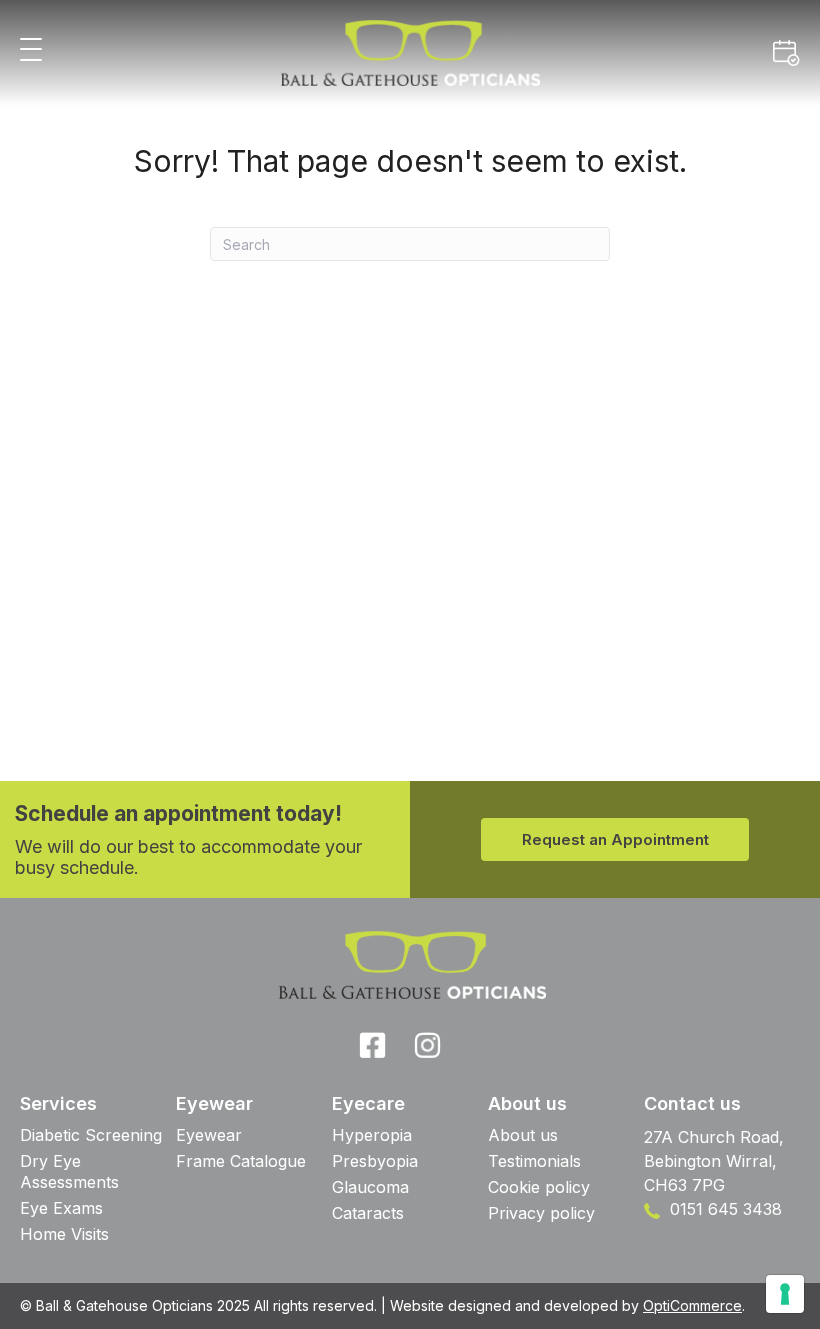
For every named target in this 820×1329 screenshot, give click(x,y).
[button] (31, 50)
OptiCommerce (692, 1305)
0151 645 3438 (723, 1209)
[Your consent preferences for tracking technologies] (785, 1294)
